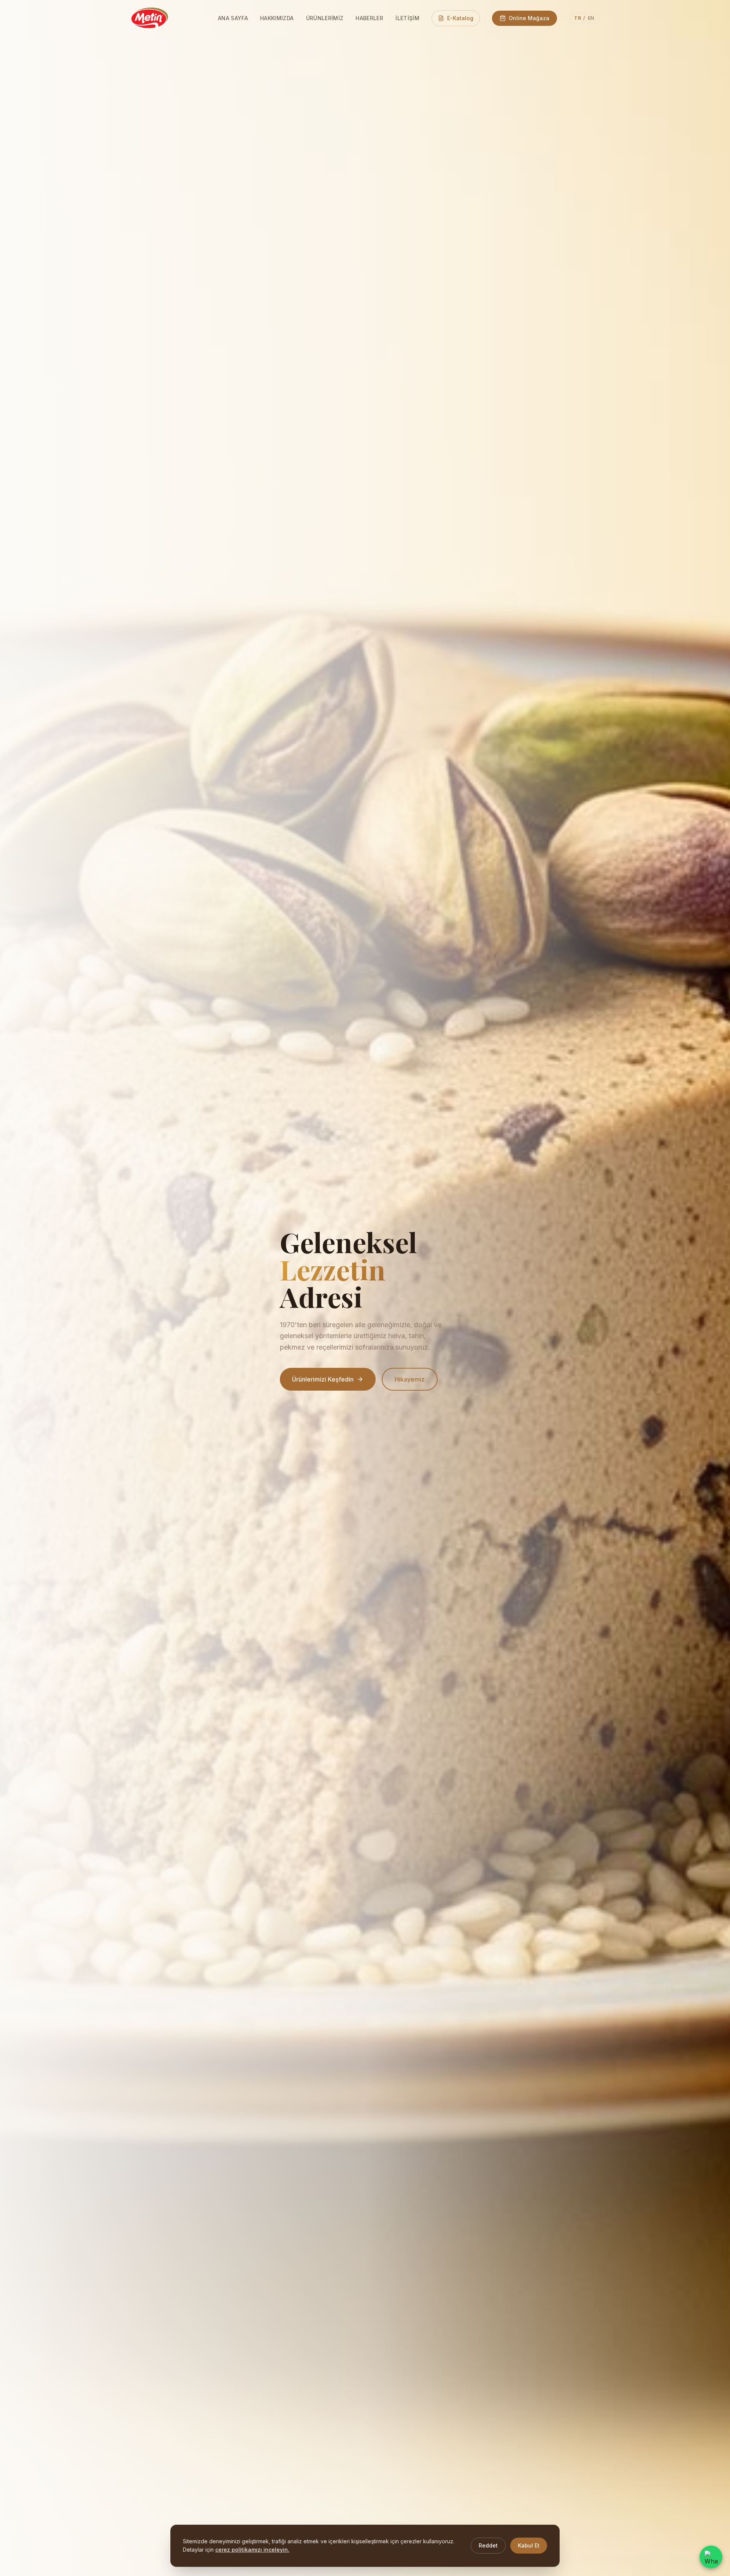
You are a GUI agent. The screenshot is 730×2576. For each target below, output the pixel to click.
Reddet (488, 2545)
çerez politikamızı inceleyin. (252, 2550)
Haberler (369, 18)
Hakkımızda (277, 18)
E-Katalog (460, 18)
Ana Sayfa (233, 18)
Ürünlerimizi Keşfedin (323, 1379)
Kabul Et (529, 2545)
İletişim (407, 18)
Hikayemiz (410, 1379)
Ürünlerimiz (325, 18)
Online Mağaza (529, 18)
